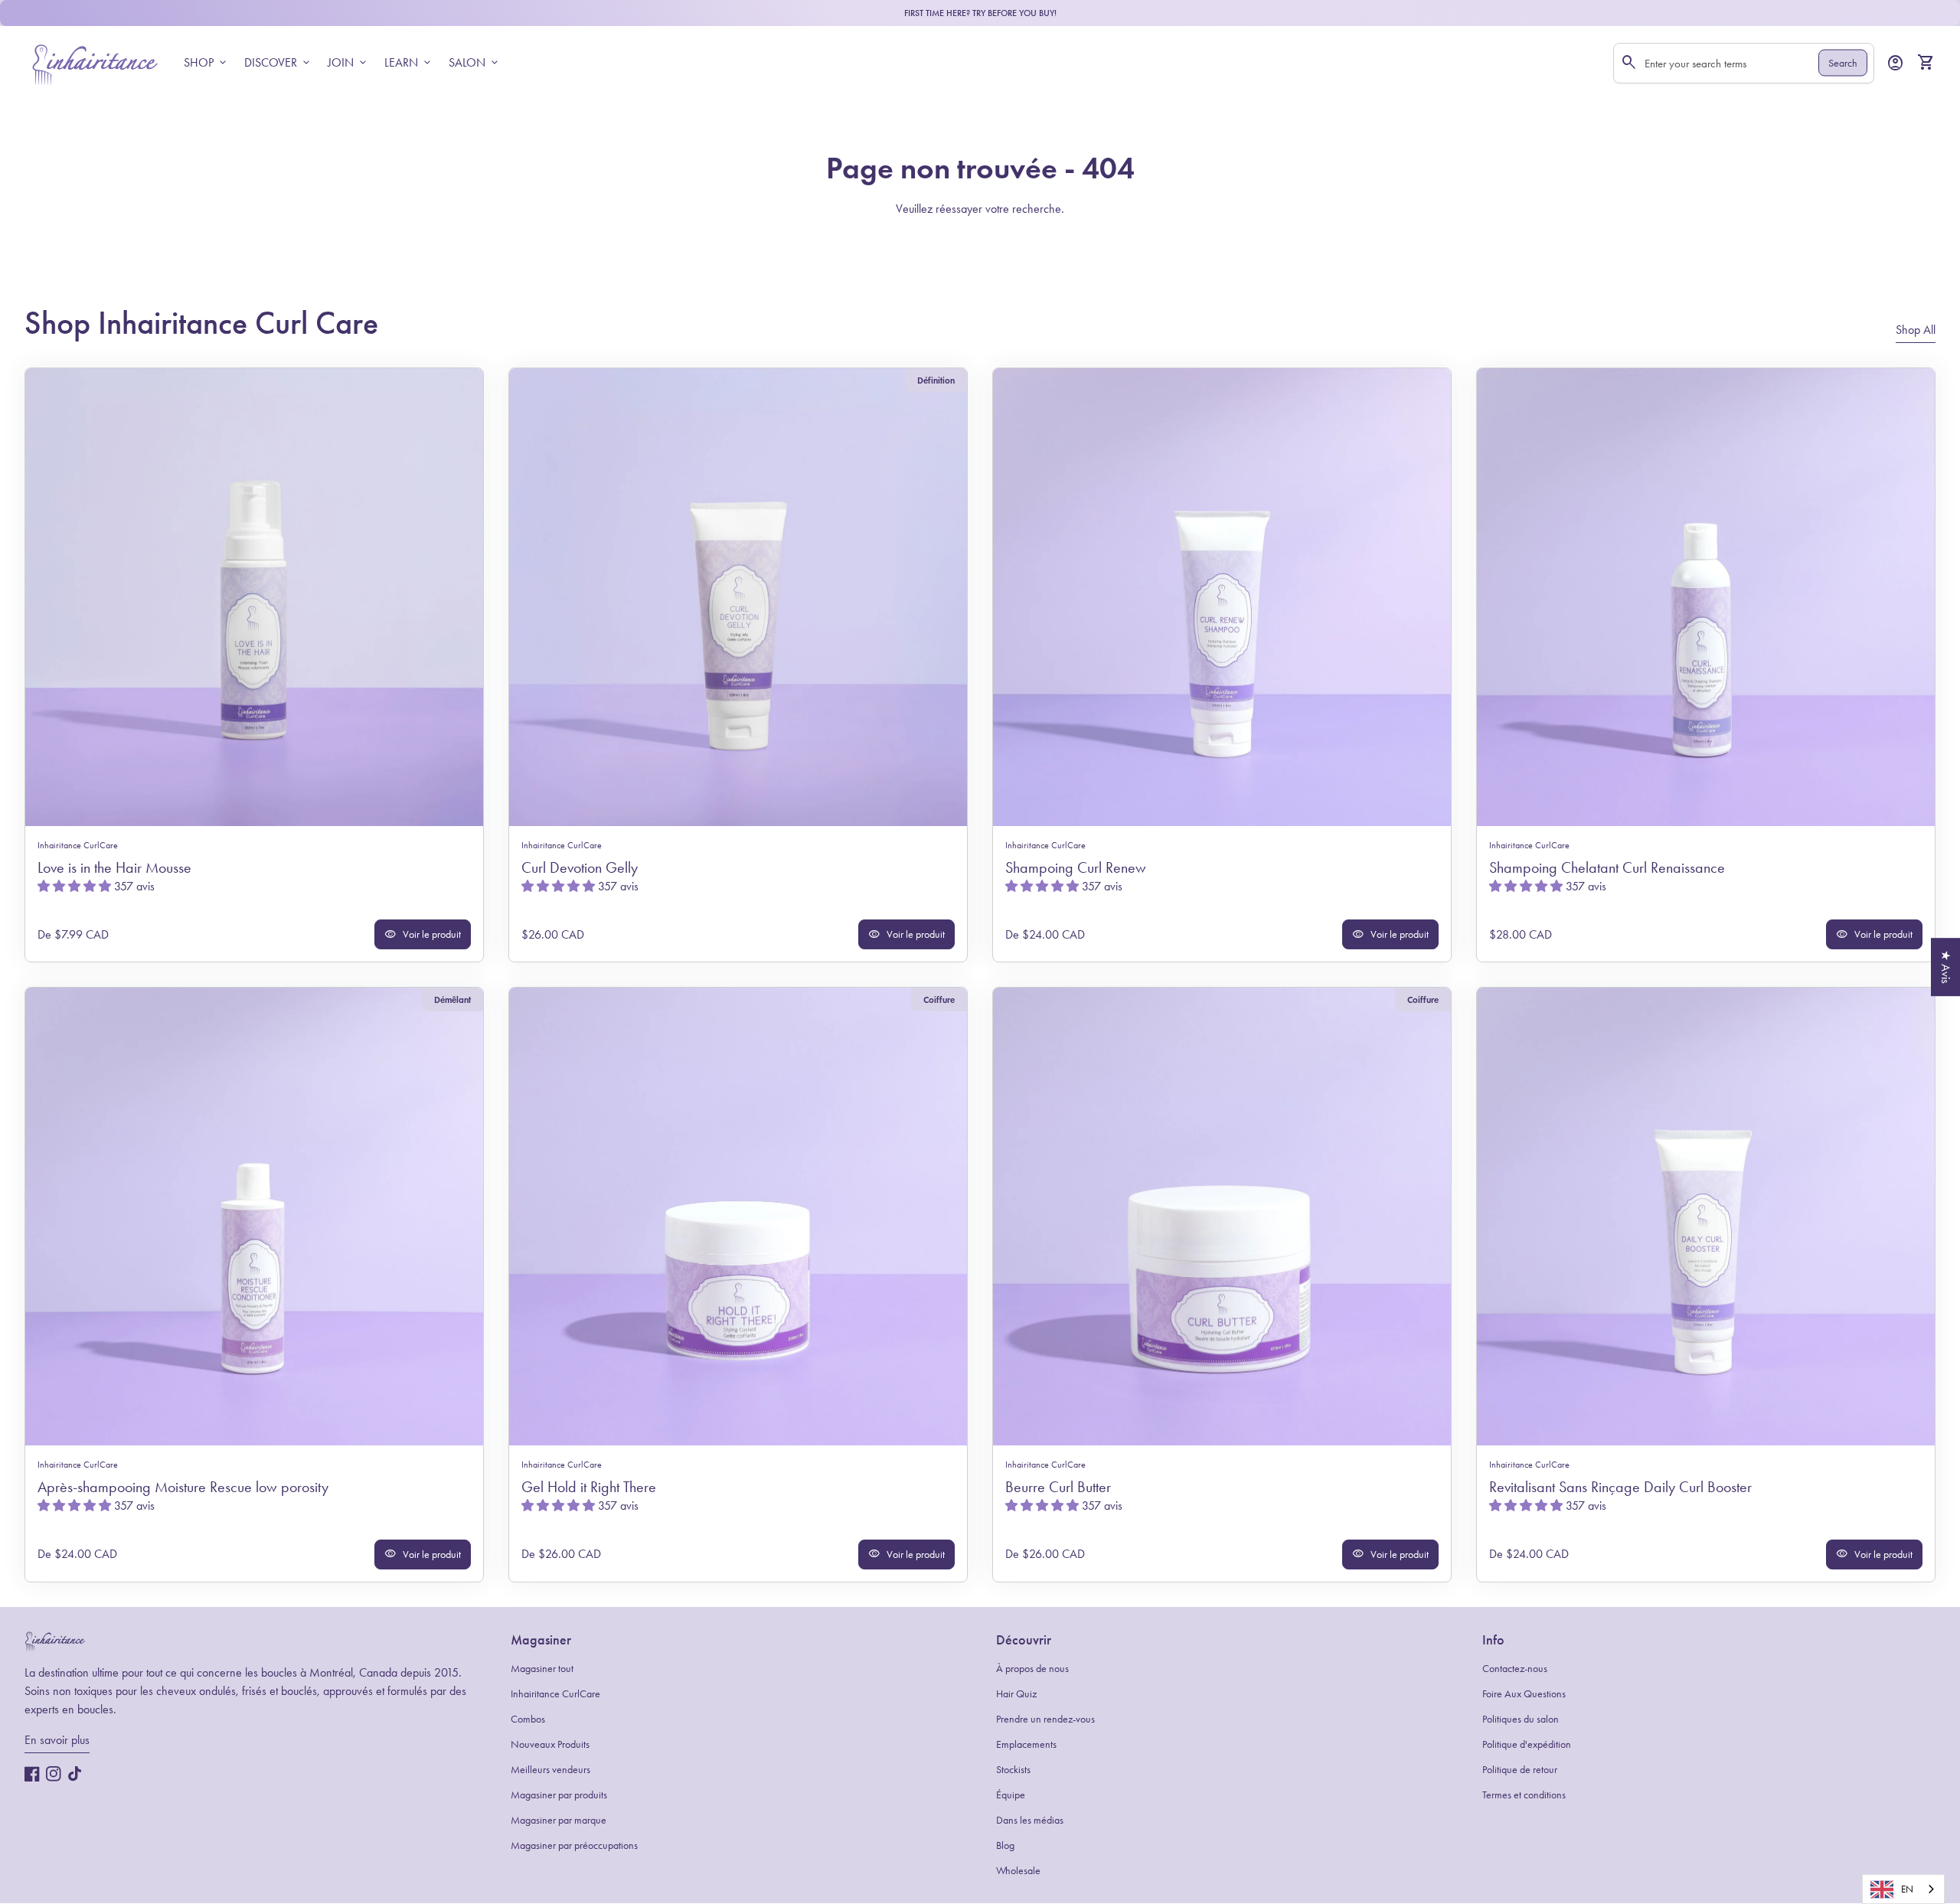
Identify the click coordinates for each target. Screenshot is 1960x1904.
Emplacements (1026, 1744)
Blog (1005, 1845)
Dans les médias (1030, 1820)
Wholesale (1018, 1871)
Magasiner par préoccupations (574, 1845)
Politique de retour (1520, 1770)
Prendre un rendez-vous (1045, 1719)
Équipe (1011, 1795)
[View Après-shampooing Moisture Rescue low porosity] (254, 1217)
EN (1907, 1889)
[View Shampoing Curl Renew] (1222, 597)
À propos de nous (1032, 1669)
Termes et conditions (1524, 1795)
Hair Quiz (1016, 1694)
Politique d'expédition (1527, 1744)
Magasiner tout (542, 1669)
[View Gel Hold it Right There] (738, 1217)
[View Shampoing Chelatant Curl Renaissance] (1706, 597)
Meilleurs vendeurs (550, 1770)
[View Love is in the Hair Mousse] (254, 597)
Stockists (1013, 1770)
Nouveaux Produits (550, 1744)
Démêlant (452, 999)
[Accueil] (95, 62)
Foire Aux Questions (1524, 1694)
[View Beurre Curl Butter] (1222, 1217)
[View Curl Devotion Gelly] (738, 597)
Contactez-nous (1515, 1669)
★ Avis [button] (1946, 967)
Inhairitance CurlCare (555, 1694)
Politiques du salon (1521, 1719)
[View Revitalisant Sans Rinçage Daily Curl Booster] (1706, 1217)
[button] (76, 886)
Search (1843, 63)
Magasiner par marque (559, 1820)
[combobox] (1903, 1889)
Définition (936, 380)
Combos (528, 1719)
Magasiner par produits (559, 1795)
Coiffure (939, 999)
